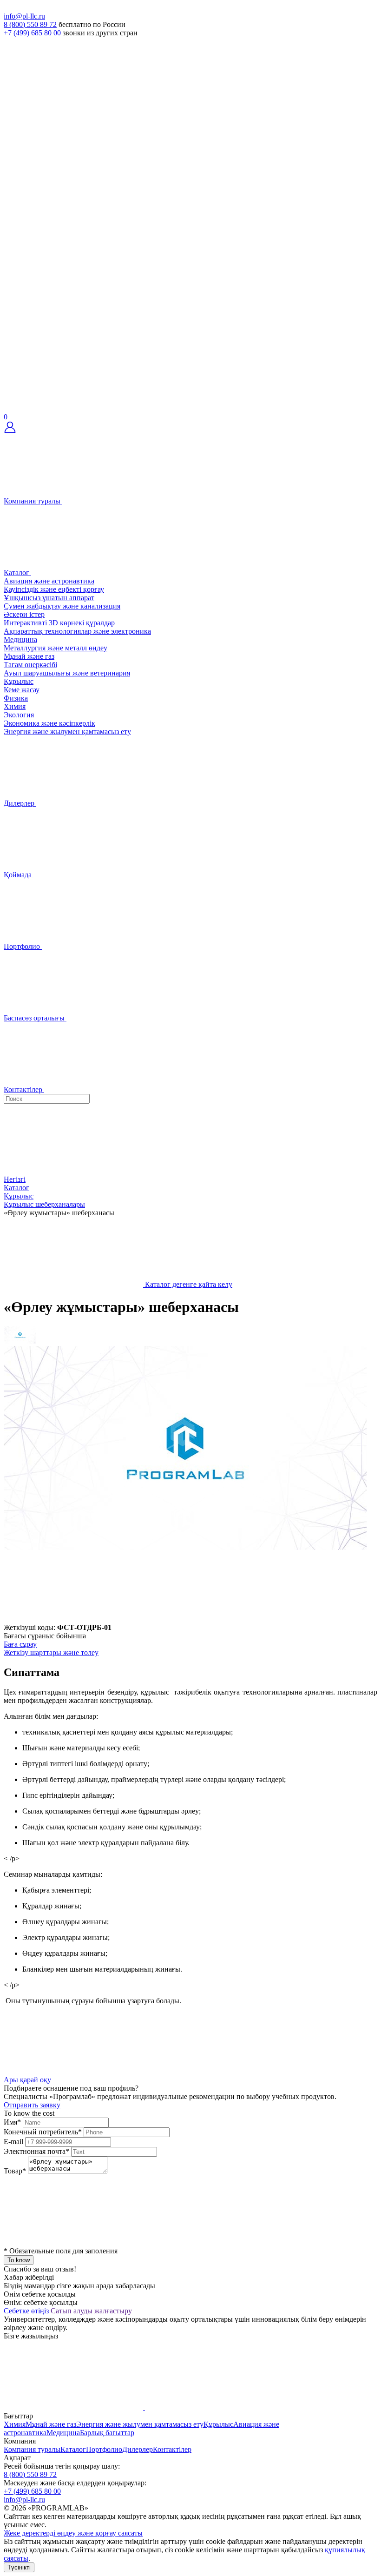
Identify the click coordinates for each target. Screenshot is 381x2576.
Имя (12, 2122)
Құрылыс (19, 681)
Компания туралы (32, 2449)
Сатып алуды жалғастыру (91, 2311)
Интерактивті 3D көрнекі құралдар (59, 623)
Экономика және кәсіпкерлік (49, 723)
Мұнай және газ (29, 656)
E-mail (13, 2142)
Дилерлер (138, 2449)
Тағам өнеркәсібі (30, 665)
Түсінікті (19, 2567)
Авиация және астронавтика (49, 581)
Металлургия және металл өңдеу (56, 648)
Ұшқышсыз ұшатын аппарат (49, 598)
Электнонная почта (36, 2151)
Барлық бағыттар (107, 2433)
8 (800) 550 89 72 (30, 24)
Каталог (73, 2449)
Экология (19, 715)
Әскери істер (24, 614)
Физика (16, 698)
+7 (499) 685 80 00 (32, 33)
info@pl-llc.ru (24, 16)
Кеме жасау (22, 690)
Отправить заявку (32, 2105)
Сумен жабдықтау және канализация (62, 606)
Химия (15, 706)
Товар (15, 2171)
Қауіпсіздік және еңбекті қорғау (54, 589)
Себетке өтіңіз (26, 2311)
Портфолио (104, 2449)
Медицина (20, 639)
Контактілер (172, 2449)
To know (19, 2260)
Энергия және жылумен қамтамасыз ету (67, 732)
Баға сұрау (20, 1644)
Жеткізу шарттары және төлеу (51, 1652)
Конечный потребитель (43, 2132)
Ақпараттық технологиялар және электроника (77, 631)
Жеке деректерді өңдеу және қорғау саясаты (73, 2533)
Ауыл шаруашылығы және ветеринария (67, 673)
